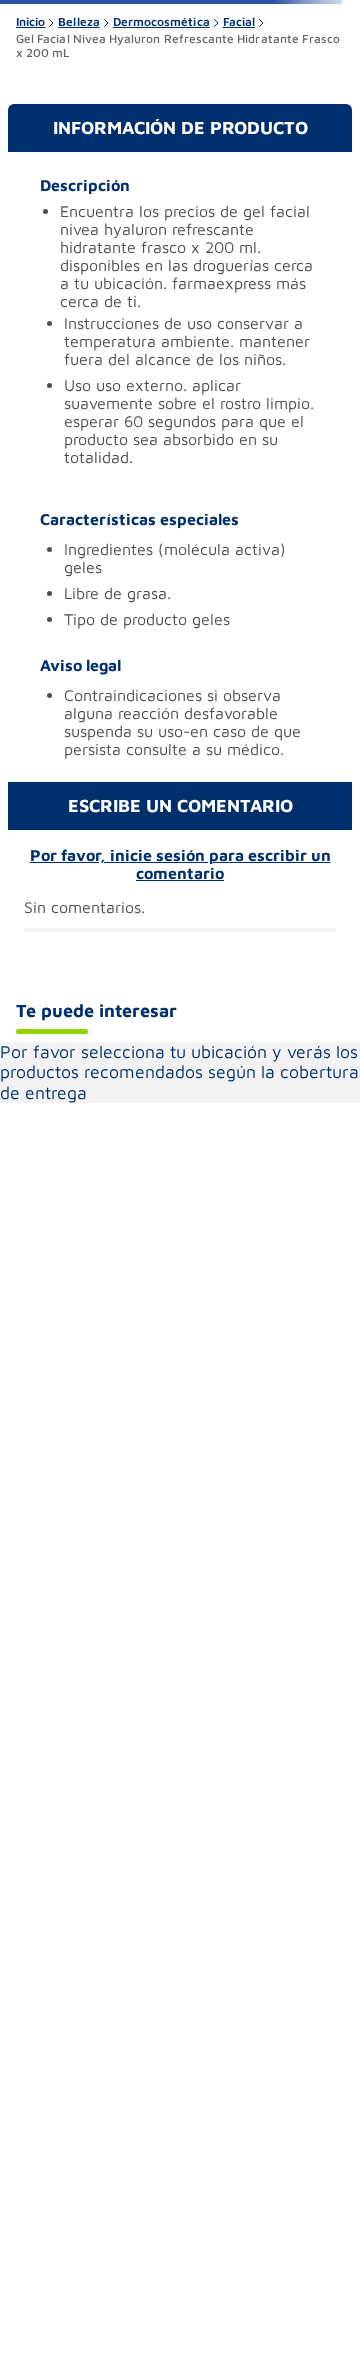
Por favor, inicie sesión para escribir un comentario (180, 864)
